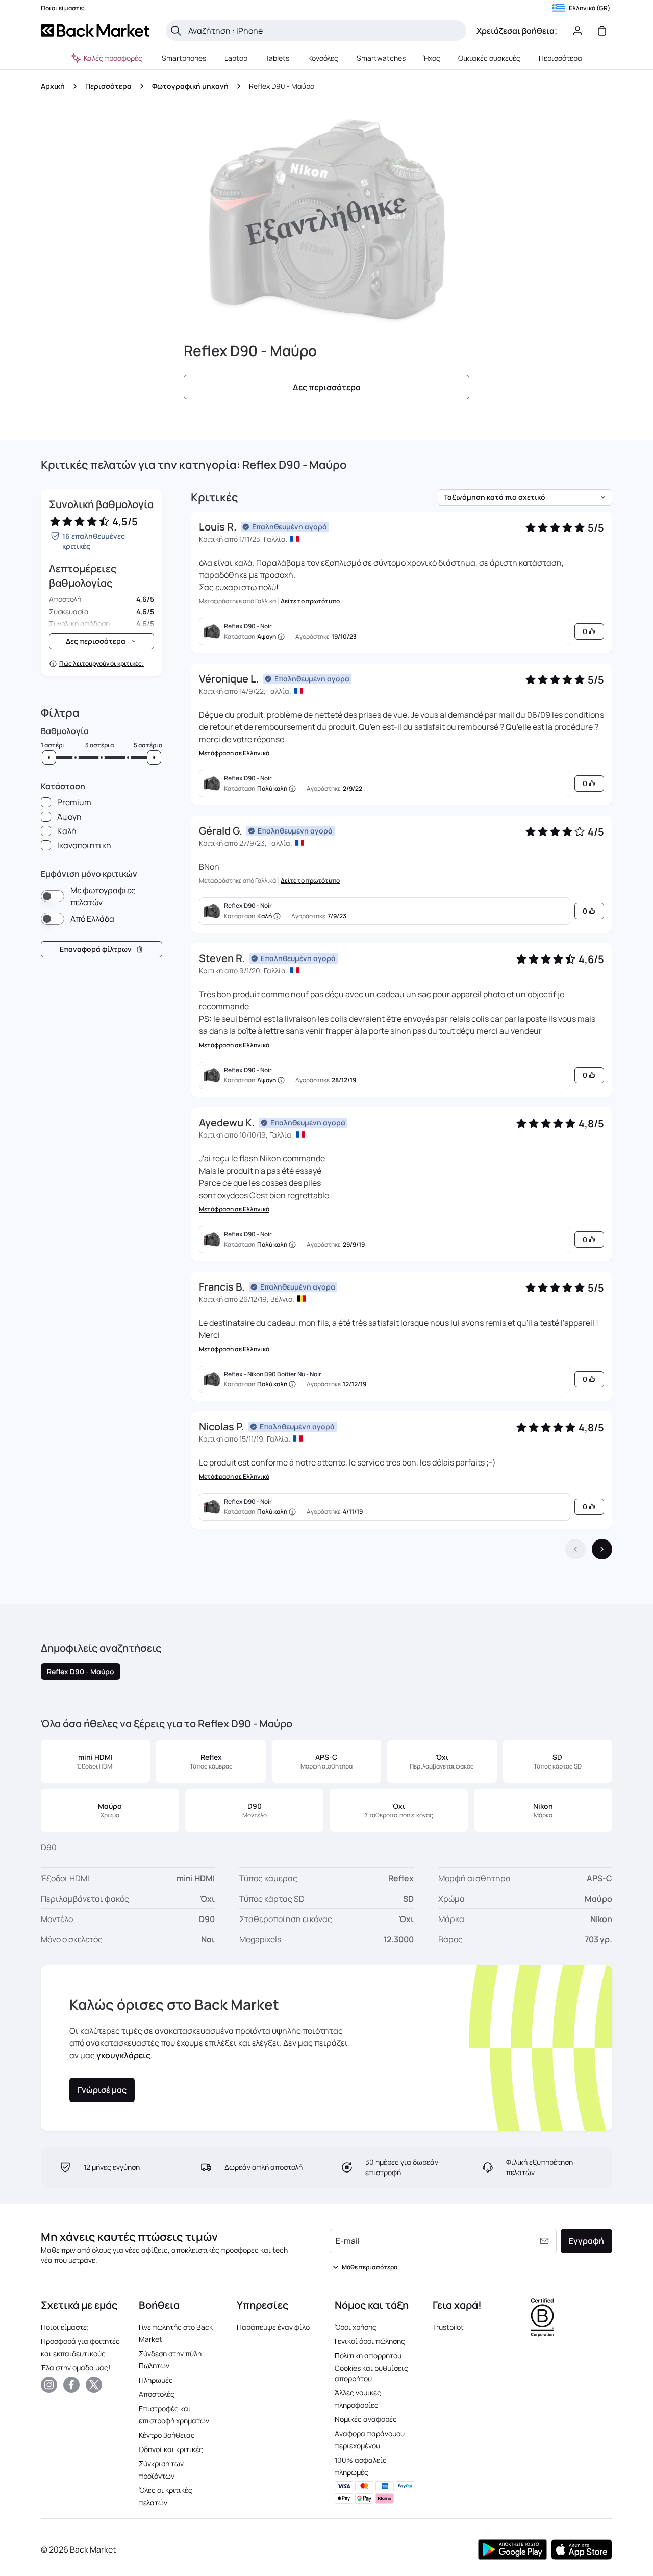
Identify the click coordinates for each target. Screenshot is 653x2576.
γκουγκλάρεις (123, 2055)
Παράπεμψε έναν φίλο (273, 2327)
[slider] (49, 757)
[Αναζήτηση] (176, 31)
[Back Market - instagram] (49, 2385)
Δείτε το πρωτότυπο (310, 601)
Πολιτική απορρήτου (368, 2355)
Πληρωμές (156, 2380)
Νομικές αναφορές (366, 2419)
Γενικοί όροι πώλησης (370, 2341)
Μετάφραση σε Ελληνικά (234, 753)
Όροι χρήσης (356, 2327)
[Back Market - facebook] (71, 2385)
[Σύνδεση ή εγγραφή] (577, 31)
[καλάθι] (602, 31)
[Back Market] (95, 31)
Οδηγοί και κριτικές (171, 2449)
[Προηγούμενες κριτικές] (575, 1549)
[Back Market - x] (94, 2385)
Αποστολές (157, 2394)
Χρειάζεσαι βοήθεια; (517, 31)
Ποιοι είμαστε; (65, 2327)
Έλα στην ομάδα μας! (76, 2368)
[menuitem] (184, 58)
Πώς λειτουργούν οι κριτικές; (102, 664)
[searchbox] (324, 31)
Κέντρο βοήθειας (167, 2435)
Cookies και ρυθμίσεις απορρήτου (371, 2373)
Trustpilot (448, 2327)
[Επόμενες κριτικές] (602, 1549)
